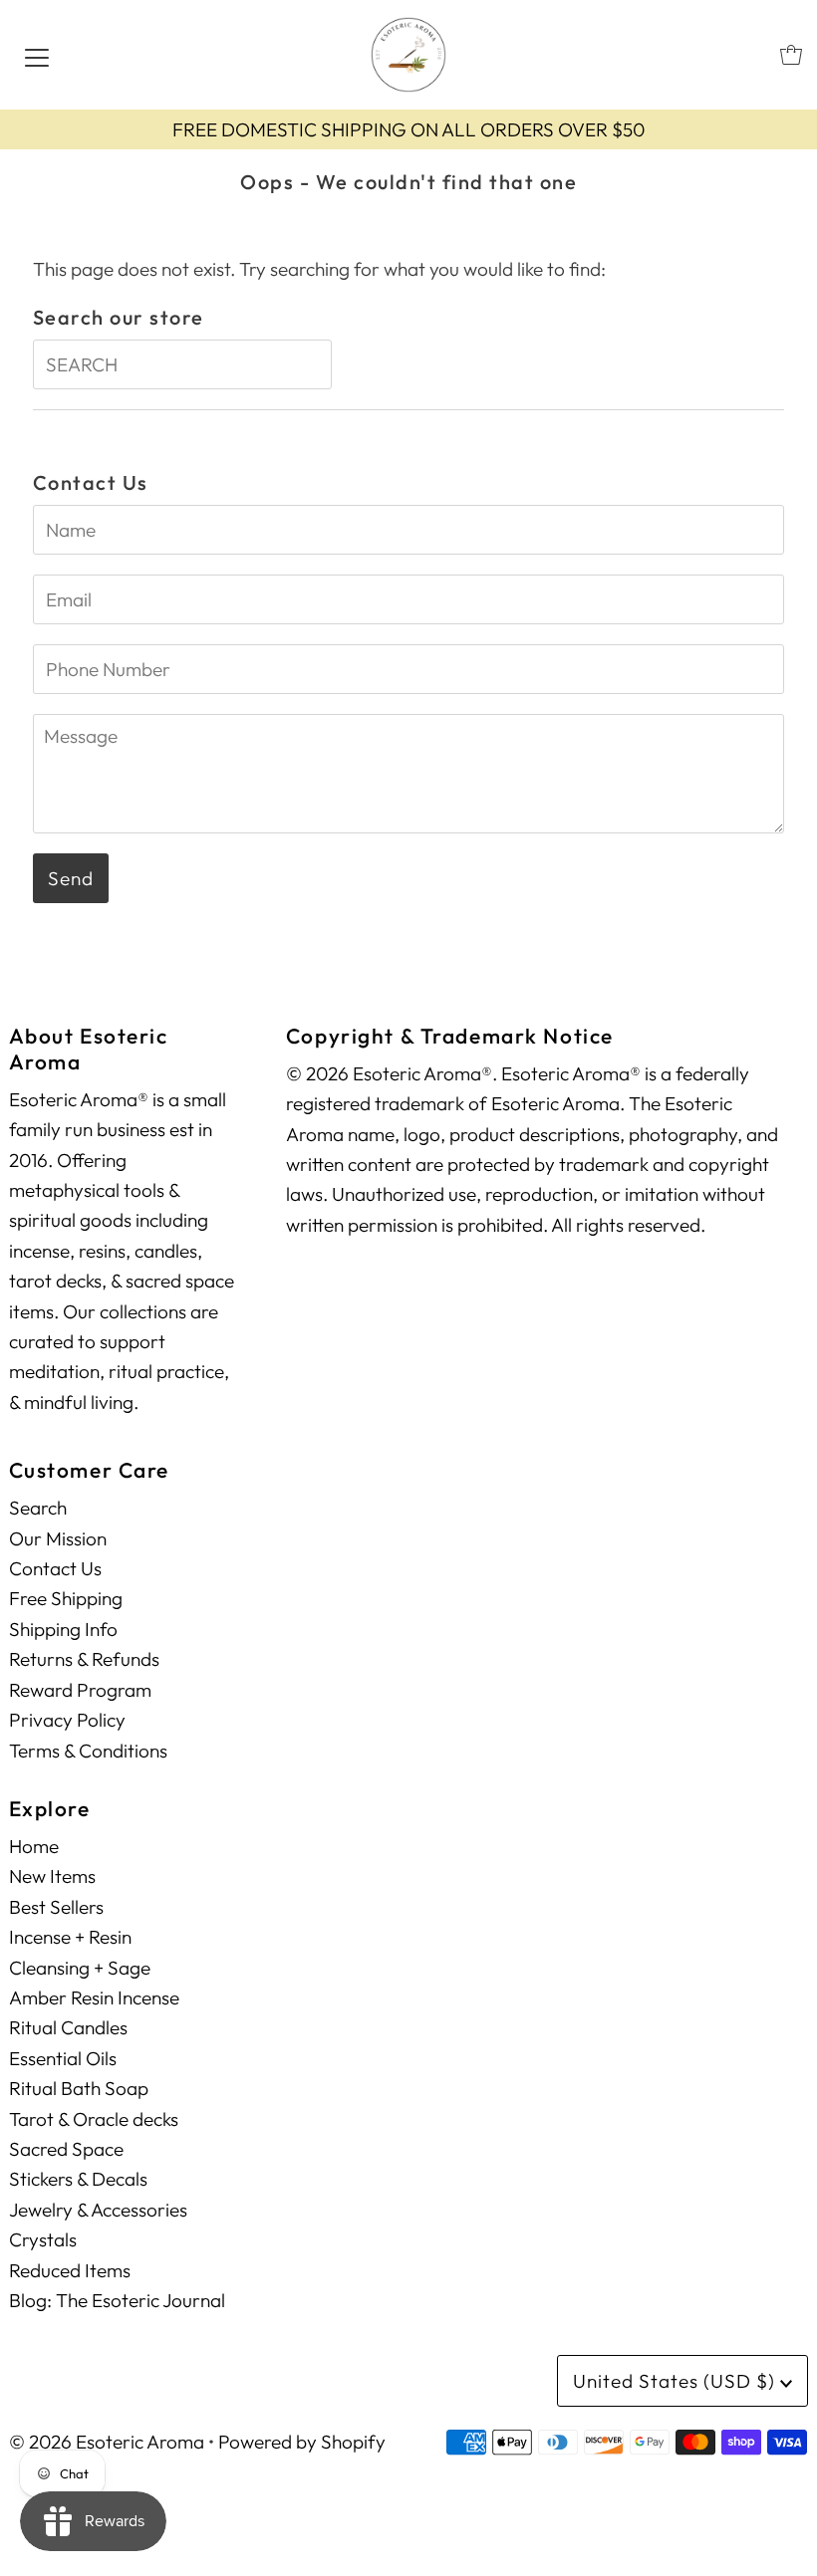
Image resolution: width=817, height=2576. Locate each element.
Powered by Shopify (302, 2442)
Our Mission (58, 1538)
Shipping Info (63, 1629)
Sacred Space (66, 2149)
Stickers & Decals (78, 2179)
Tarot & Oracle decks (94, 2119)
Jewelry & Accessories (98, 2210)
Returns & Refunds (84, 1659)
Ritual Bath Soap (79, 2088)
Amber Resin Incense (94, 1997)
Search (38, 1508)
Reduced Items (70, 2270)
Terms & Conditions (88, 1751)
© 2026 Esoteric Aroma (107, 2442)
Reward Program (80, 1690)
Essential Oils (63, 2058)
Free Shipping (66, 1598)
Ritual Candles (68, 2027)
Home (34, 1846)
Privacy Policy (67, 1720)
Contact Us (55, 1568)
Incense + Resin (70, 1937)
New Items (52, 1876)
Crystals (43, 2239)
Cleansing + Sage (80, 1968)
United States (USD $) (677, 2381)
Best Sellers (56, 1907)
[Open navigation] (37, 55)
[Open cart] (791, 55)
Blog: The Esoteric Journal (117, 2300)
